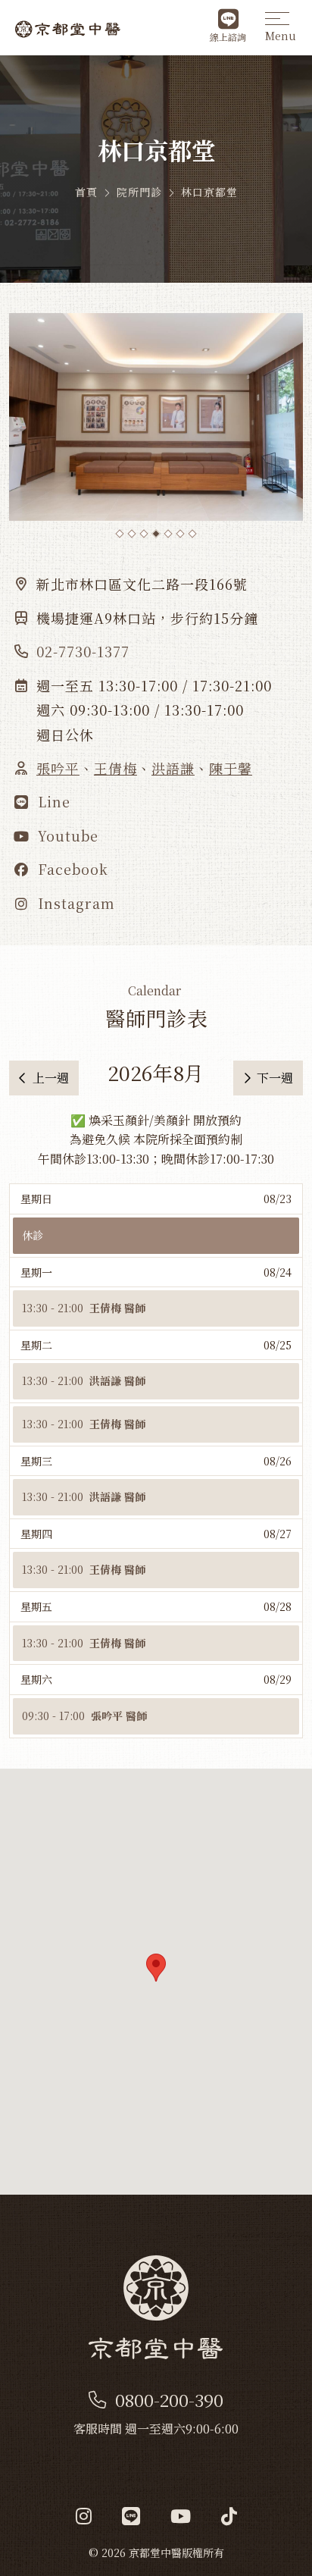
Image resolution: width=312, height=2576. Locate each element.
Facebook (71, 869)
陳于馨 (231, 768)
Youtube (66, 835)
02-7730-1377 (83, 651)
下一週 (275, 1078)
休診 (33, 1235)
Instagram (74, 903)
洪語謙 (173, 768)
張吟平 (58, 768)
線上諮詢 (228, 37)
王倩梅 (115, 768)
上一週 (51, 1078)
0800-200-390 (169, 2400)
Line (52, 801)
